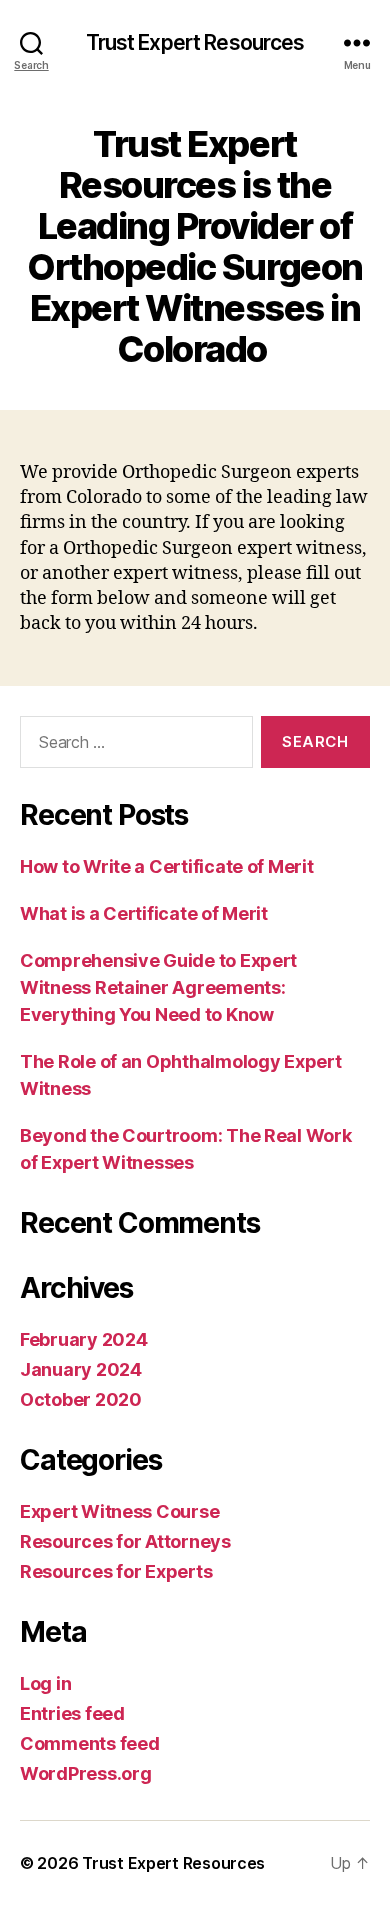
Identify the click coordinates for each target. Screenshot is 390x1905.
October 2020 (81, 1399)
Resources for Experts (116, 1571)
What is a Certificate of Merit (144, 913)
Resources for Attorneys (125, 1541)
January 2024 (81, 1369)
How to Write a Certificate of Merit (167, 866)
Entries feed (72, 1713)
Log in (45, 1683)
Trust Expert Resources (195, 42)
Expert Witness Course (119, 1511)
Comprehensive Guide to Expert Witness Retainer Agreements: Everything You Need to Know (158, 987)
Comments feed (90, 1743)
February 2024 (84, 1339)
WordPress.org (86, 1773)
